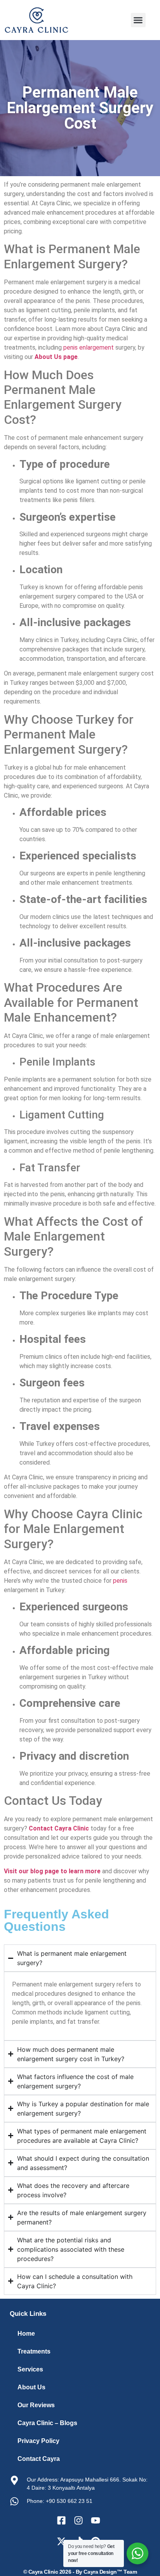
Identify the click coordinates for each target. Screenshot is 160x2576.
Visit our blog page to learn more (52, 1871)
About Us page (56, 357)
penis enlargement (89, 347)
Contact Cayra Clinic (59, 1828)
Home (26, 2334)
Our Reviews (36, 2405)
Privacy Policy (38, 2441)
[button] (138, 20)
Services (30, 2369)
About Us (31, 2387)
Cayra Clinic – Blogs (47, 2423)
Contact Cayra (39, 2459)
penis (120, 1581)
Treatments (34, 2351)
